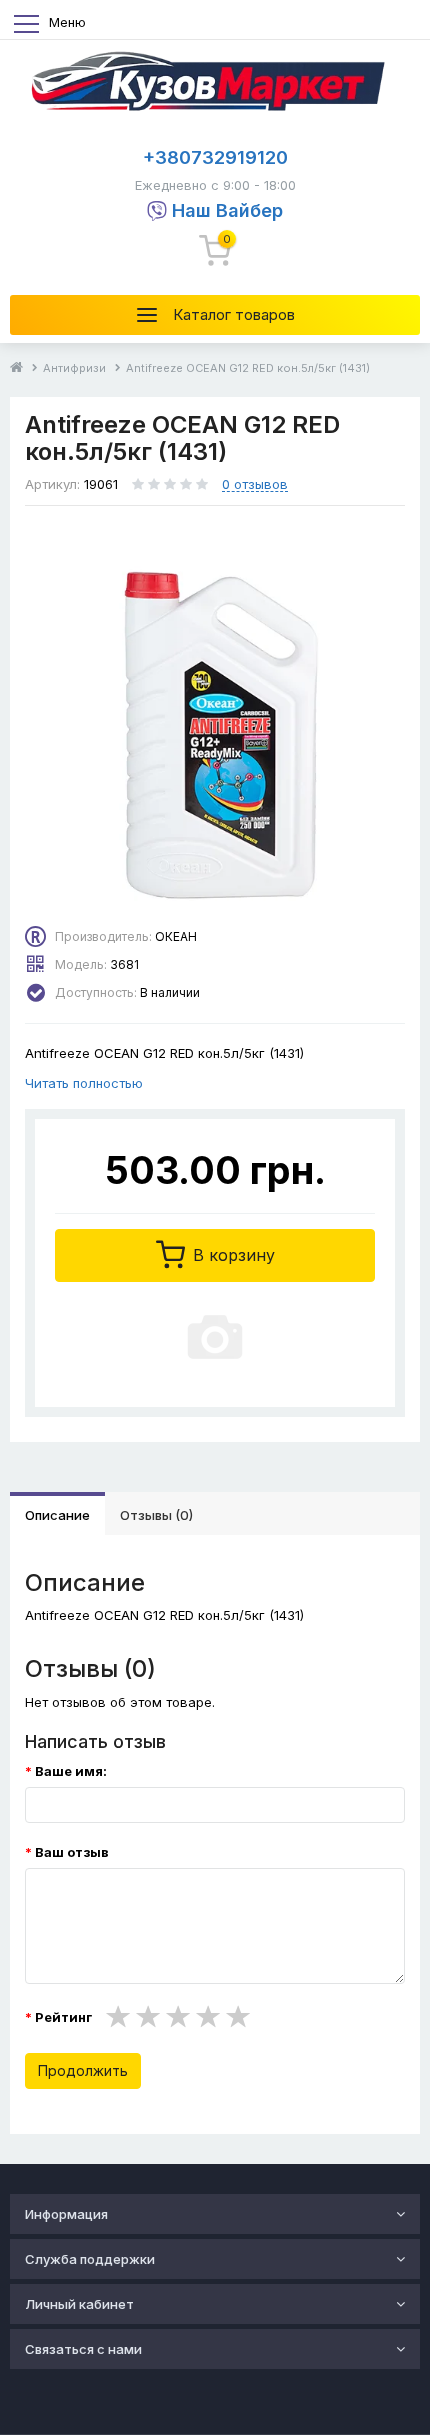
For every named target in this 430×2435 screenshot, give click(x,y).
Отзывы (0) (156, 1515)
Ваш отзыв (72, 1852)
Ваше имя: (71, 1771)
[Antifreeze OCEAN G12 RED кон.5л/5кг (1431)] (215, 726)
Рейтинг (63, 2017)
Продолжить (83, 2070)
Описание (57, 1515)
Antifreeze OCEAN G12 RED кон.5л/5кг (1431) (248, 368)
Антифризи (74, 368)
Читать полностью (84, 1083)
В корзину (231, 1255)
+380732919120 (215, 157)
